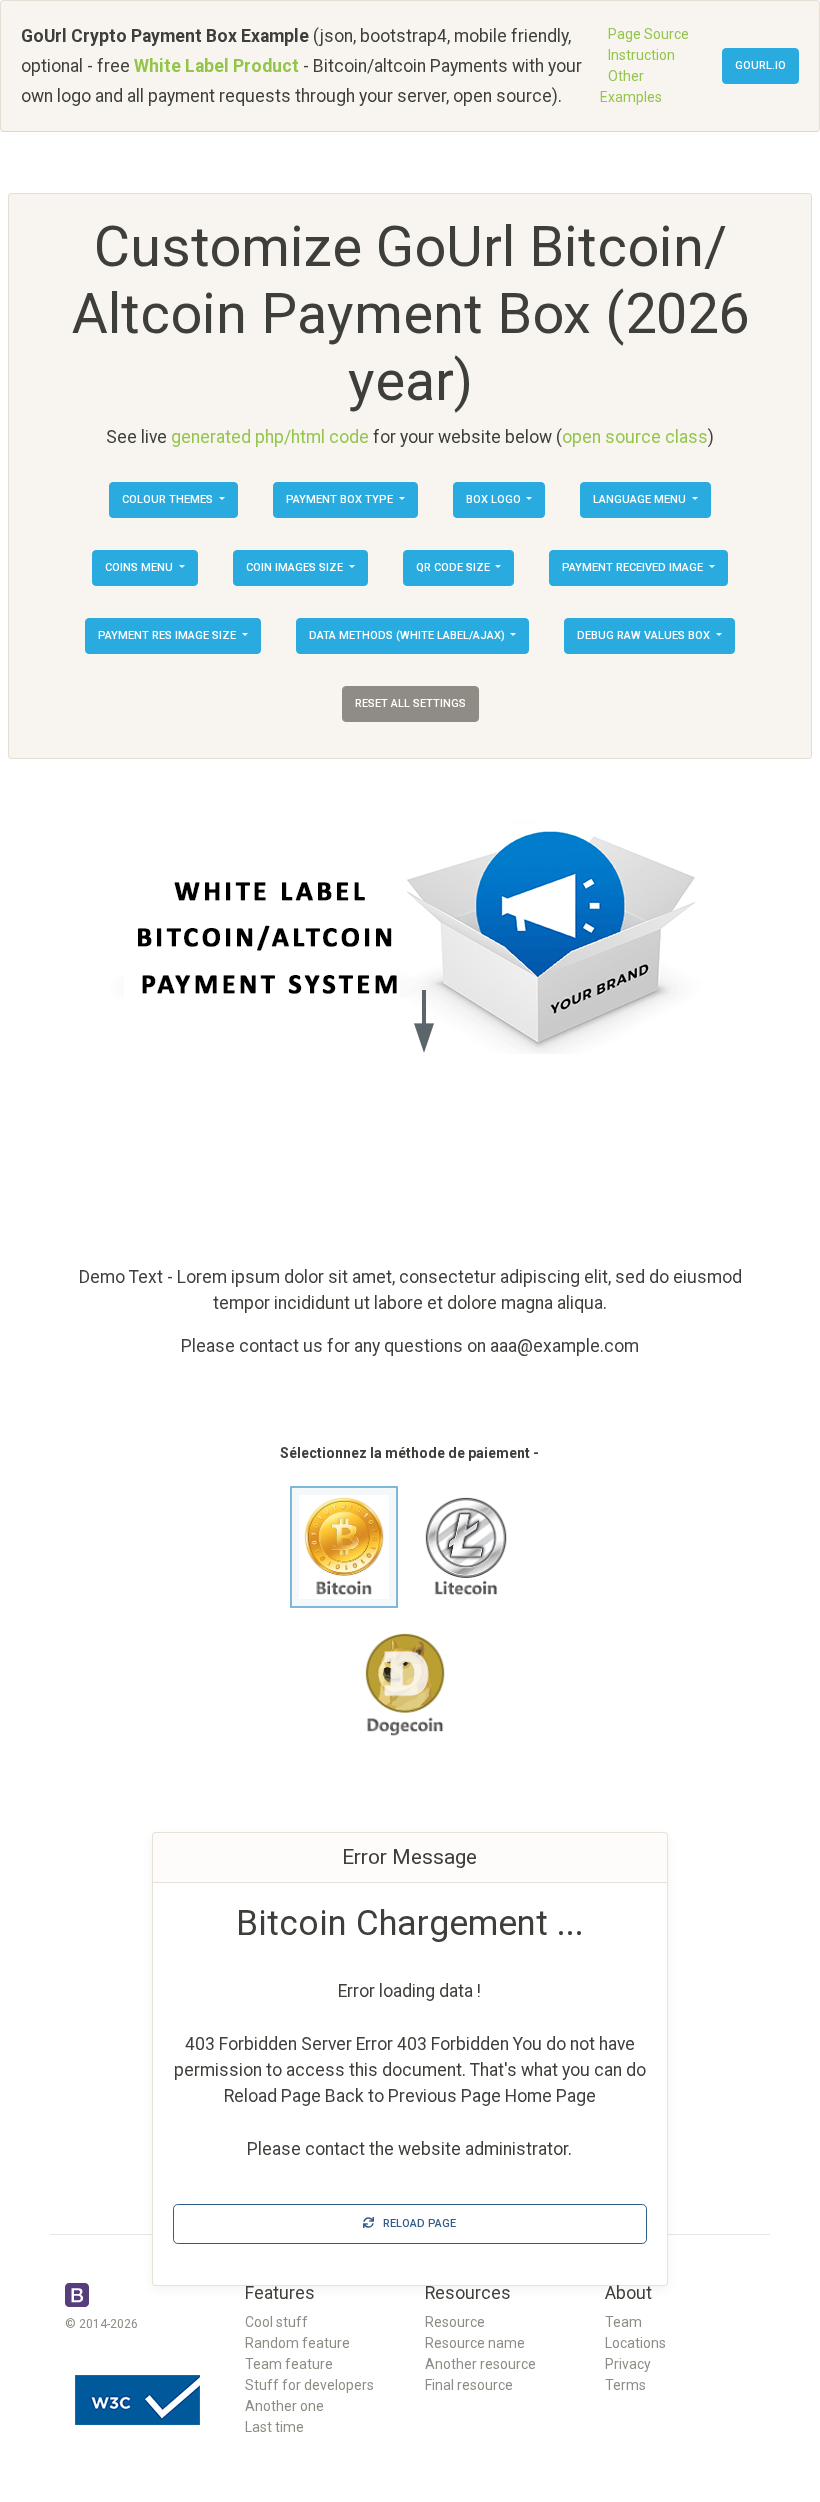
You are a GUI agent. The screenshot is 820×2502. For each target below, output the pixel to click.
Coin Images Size (296, 567)
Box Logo (495, 499)
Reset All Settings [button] (410, 703)
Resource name (475, 2343)
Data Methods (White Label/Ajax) (408, 635)
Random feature (297, 2343)
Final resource (469, 2385)
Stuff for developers (309, 2385)
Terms (625, 2385)
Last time (274, 2427)
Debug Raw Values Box (645, 635)
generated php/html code (270, 437)
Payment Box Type (341, 499)
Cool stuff (276, 2322)
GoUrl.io (760, 65)
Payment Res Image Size (168, 635)
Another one (284, 2406)
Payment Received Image (634, 567)
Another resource (480, 2364)
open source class (635, 437)
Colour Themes (169, 499)
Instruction (641, 55)
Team (623, 2322)
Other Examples (631, 86)
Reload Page (415, 2223)
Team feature (289, 2364)
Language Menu (641, 499)
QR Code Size (454, 567)
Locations (635, 2343)
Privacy (628, 2364)
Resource (455, 2322)
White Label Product (216, 66)
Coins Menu (140, 567)
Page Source (648, 34)
